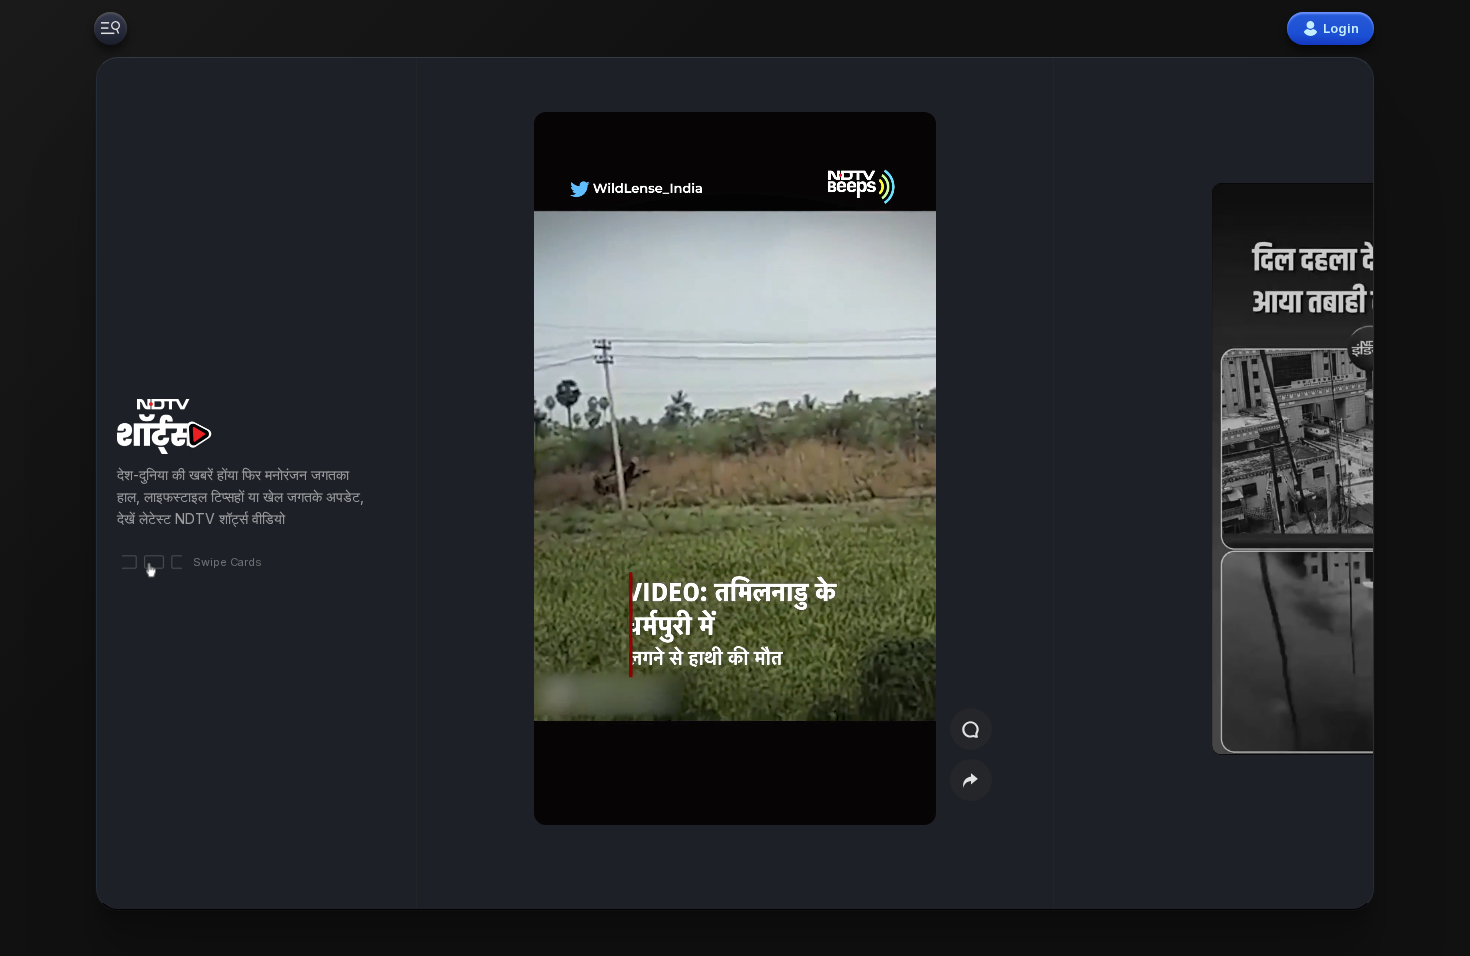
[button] (1257, 483)
